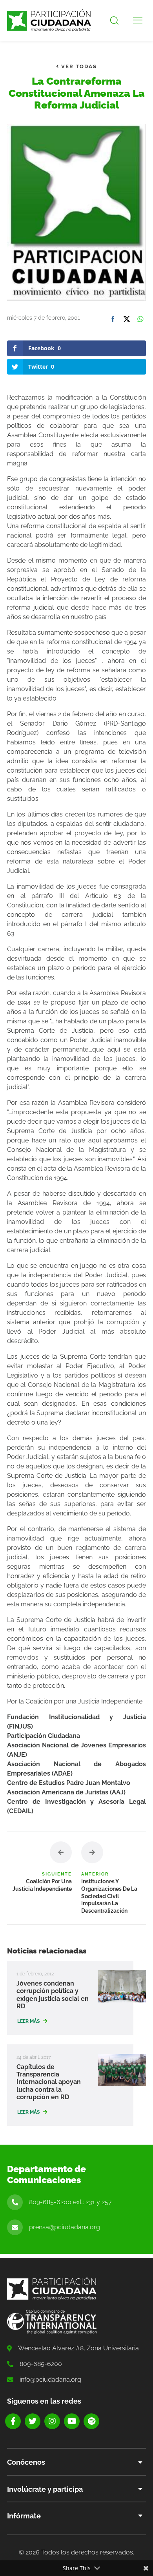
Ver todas (78, 66)
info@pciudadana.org (50, 2380)
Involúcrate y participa (45, 2489)
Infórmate (24, 2516)
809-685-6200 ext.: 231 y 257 (70, 2202)
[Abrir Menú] (138, 20)
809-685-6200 (41, 2364)
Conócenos (26, 2462)
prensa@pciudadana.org (65, 2227)
